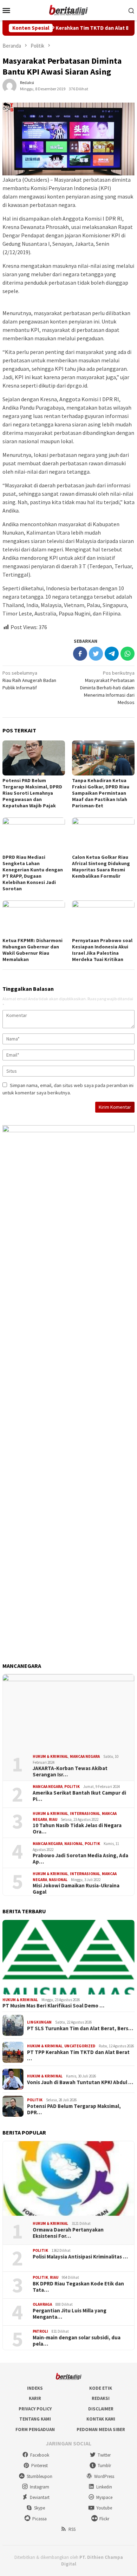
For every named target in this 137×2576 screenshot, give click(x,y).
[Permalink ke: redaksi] (9, 85)
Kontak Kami (101, 2419)
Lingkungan (39, 2022)
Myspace (104, 2497)
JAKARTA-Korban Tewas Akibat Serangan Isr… (70, 1771)
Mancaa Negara (85, 1756)
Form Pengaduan (35, 2429)
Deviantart (40, 2497)
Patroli (40, 2331)
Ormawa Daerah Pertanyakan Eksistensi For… (68, 2233)
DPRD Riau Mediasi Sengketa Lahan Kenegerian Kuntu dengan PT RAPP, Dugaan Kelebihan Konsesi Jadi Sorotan (33, 873)
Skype (40, 2508)
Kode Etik (101, 2388)
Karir (35, 2398)
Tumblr (104, 2466)
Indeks (35, 2388)
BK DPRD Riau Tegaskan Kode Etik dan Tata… (78, 2287)
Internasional (85, 1813)
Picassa (40, 2519)
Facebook (40, 2455)
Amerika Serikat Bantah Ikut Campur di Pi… (79, 1796)
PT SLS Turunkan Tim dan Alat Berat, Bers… (80, 2028)
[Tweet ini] (96, 654)
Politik (72, 1787)
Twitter (104, 2455)
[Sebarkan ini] (80, 654)
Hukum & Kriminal (50, 1756)
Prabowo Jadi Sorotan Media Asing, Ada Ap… (80, 1859)
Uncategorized (80, 2046)
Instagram (40, 2487)
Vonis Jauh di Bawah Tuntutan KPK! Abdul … (80, 2082)
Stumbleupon (40, 2476)
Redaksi (101, 2398)
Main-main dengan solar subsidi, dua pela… (77, 2341)
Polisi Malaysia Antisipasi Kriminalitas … (80, 2257)
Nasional (74, 1844)
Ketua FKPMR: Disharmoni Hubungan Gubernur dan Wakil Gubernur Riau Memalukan (32, 950)
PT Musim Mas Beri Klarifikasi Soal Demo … (53, 2006)
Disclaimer (101, 2409)
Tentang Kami (35, 2419)
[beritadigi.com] (68, 9)
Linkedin (104, 2487)
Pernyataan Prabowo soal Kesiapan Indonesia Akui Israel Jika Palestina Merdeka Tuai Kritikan (102, 950)
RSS (72, 2529)
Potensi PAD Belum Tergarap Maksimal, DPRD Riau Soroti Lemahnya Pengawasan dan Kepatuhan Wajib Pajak (32, 793)
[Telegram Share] (112, 654)
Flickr (104, 2519)
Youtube (104, 2508)
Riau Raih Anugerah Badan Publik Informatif (29, 680)
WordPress (104, 2476)
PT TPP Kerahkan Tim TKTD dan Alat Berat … (78, 2055)
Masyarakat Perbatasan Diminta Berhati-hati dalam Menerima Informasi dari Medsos (107, 688)
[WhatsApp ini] (128, 654)
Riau (53, 1819)
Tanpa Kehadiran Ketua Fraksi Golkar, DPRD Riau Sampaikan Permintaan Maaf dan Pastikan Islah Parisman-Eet (101, 793)
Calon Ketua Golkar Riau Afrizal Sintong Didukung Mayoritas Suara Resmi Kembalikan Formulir (101, 866)
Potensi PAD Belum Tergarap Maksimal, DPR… (74, 2109)
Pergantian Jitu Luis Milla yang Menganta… (70, 2314)
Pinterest (40, 2466)
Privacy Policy (35, 2409)
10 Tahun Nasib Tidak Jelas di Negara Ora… (77, 1829)
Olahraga (42, 2304)
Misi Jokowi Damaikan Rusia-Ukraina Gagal (76, 1889)
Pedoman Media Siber (101, 2429)
